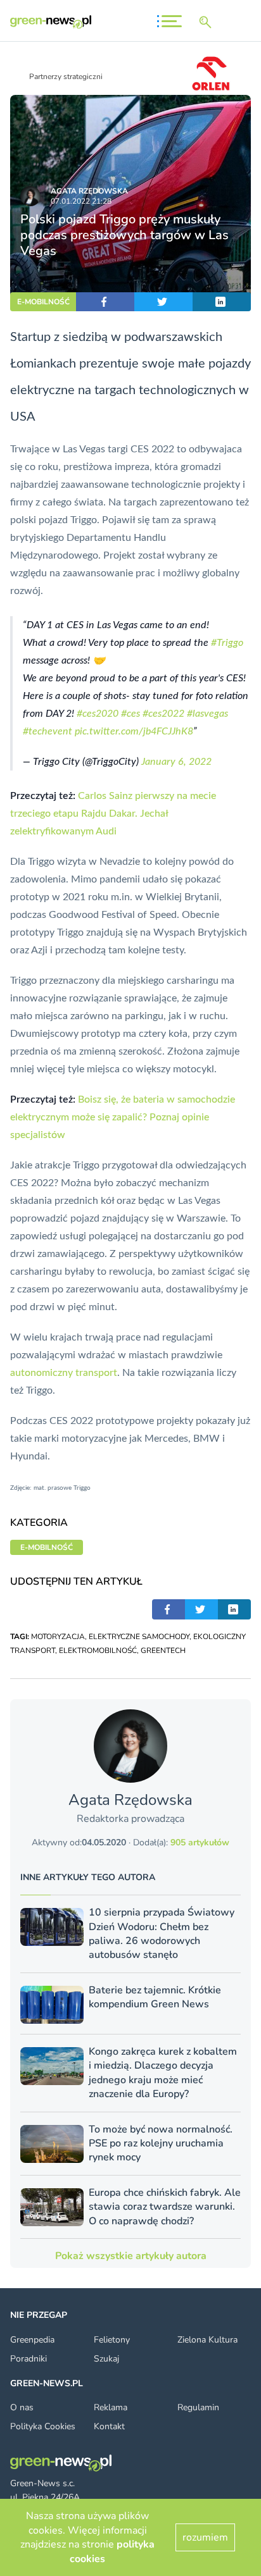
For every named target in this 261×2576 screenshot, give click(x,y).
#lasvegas (207, 714)
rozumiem (205, 2537)
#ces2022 (163, 714)
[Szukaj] (208, 22)
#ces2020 (98, 714)
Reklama (111, 2407)
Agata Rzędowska (89, 191)
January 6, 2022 (176, 762)
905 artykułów (200, 1842)
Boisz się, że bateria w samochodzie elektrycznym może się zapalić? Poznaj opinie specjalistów (123, 1117)
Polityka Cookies (43, 2426)
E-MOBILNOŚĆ (43, 302)
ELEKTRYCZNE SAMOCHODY (139, 1637)
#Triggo (227, 643)
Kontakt (109, 2426)
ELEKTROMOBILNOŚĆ (98, 1650)
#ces (130, 714)
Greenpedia (32, 2340)
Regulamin (198, 2407)
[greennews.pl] (51, 22)
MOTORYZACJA (58, 1637)
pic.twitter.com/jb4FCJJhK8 (134, 731)
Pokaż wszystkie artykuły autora (131, 2256)
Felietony (112, 2340)
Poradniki (29, 2359)
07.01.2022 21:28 (81, 201)
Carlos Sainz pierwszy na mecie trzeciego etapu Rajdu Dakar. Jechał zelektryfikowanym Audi (113, 814)
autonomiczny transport (64, 1373)
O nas (22, 2407)
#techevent (48, 731)
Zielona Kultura (207, 2340)
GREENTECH (163, 1650)
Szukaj (106, 2359)
